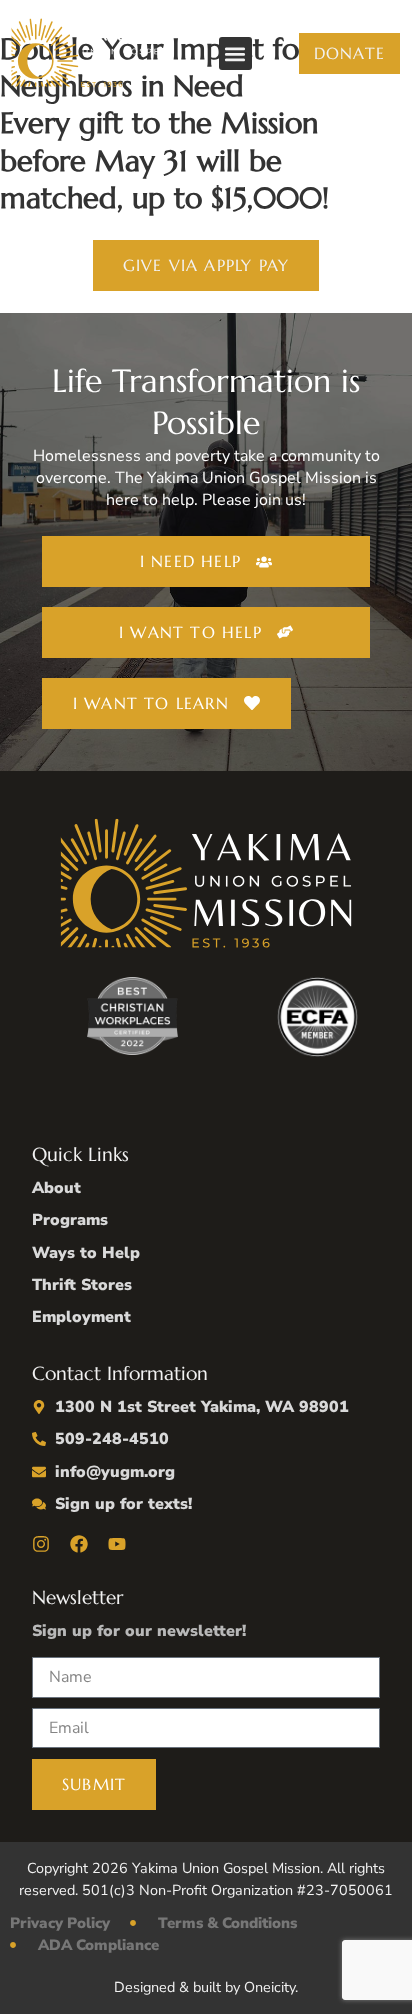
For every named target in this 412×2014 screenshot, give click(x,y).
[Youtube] (117, 1544)
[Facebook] (79, 1544)
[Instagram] (41, 1544)
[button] (235, 53)
